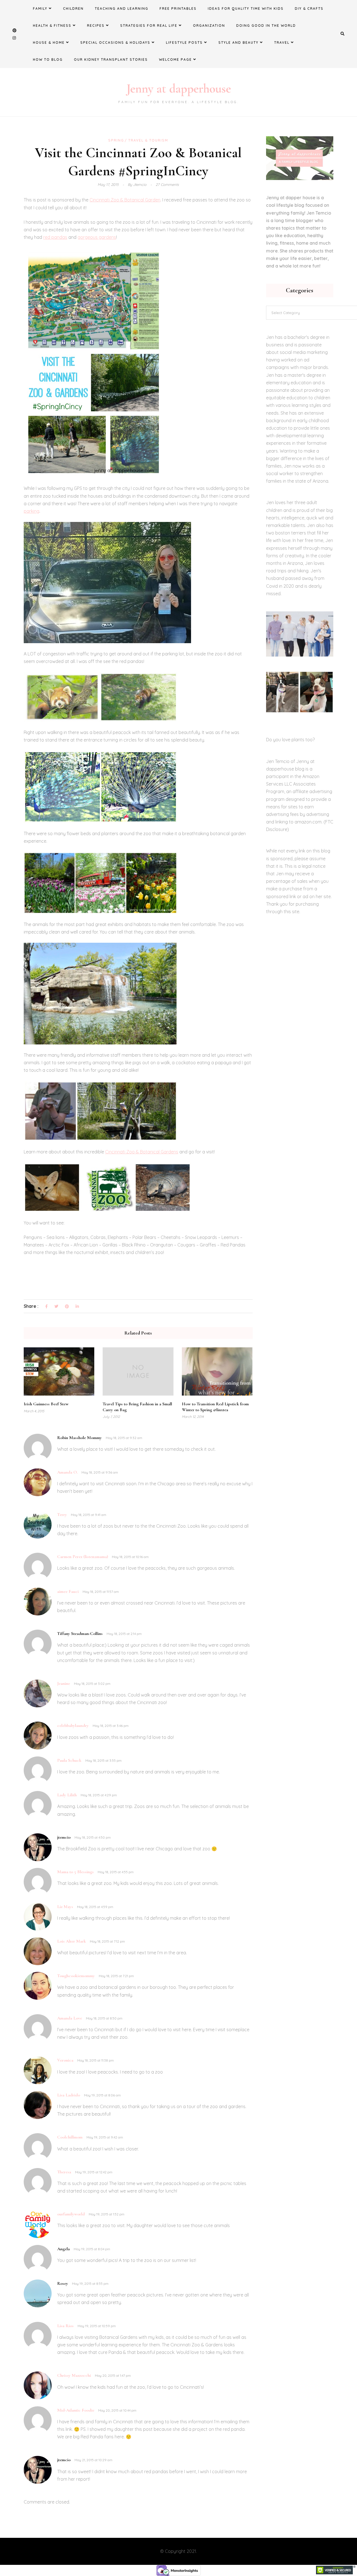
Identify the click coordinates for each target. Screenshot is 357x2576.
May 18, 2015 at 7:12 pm (107, 1941)
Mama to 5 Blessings (75, 1872)
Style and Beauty (238, 42)
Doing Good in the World (266, 25)
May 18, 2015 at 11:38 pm (96, 2060)
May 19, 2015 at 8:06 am (102, 2095)
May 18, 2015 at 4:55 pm (116, 1872)
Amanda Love (70, 2018)
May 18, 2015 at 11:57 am (101, 1592)
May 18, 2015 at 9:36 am (100, 1472)
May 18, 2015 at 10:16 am (130, 1557)
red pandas (55, 237)
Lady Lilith (67, 1795)
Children (73, 8)
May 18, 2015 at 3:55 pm (103, 1760)
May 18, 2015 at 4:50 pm (93, 1837)
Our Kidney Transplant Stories (111, 59)
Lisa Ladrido (69, 2095)
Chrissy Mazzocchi (74, 2375)
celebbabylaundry (73, 1726)
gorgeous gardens (97, 237)
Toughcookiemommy (76, 1976)
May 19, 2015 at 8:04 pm (92, 2249)
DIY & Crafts (309, 8)
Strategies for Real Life (149, 25)
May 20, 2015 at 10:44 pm (117, 2410)
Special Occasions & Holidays (115, 42)
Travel (282, 42)
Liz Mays (65, 1907)
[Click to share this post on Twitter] (56, 1307)
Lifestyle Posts (184, 42)
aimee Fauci (68, 1591)
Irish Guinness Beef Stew (46, 1404)
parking (32, 511)
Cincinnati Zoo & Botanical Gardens (142, 1152)
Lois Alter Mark (72, 1941)
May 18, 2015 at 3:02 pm (92, 1684)
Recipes (96, 25)
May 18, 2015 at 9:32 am (124, 1438)
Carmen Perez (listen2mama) (83, 1557)
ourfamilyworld (71, 2214)
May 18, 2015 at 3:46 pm (111, 1726)
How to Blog (48, 59)
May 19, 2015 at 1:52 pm (107, 2214)
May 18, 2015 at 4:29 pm (99, 1795)
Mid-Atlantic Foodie (76, 2410)
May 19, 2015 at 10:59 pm (97, 2326)
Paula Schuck (69, 1760)
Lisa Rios (65, 2326)
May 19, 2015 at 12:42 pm (94, 2172)
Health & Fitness (52, 25)
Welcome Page (175, 59)
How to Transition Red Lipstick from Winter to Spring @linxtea (215, 1407)
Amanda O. (67, 1472)
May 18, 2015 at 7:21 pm (116, 1976)
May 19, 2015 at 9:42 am (105, 2137)
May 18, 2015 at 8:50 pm (104, 2018)
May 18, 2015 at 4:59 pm (95, 1907)
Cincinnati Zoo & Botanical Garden (125, 200)
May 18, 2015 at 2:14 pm (124, 1634)
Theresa (64, 2172)
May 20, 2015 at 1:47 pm (113, 2375)
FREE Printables (178, 8)
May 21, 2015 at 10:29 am (93, 2460)
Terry (62, 1515)
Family (40, 8)
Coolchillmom (70, 2137)
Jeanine (64, 1683)
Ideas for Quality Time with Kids (246, 8)
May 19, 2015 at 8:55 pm (90, 2284)
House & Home (49, 42)
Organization (209, 25)
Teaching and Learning (122, 8)
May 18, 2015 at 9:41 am (89, 1515)
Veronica (65, 2060)
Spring (116, 140)
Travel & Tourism (148, 140)
